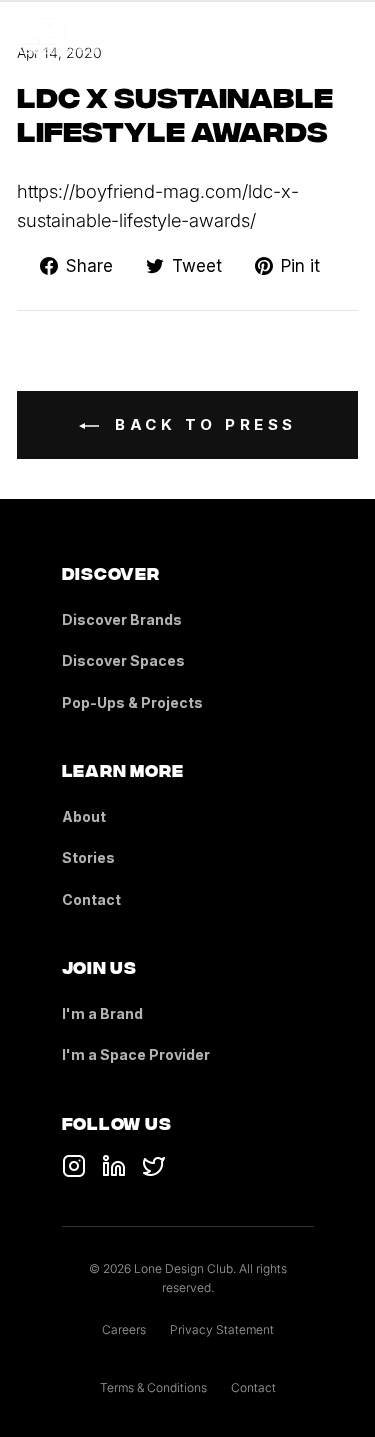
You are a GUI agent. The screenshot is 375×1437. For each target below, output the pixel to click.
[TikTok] (74, 1166)
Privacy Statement (222, 1329)
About (84, 816)
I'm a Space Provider (136, 1054)
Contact (91, 899)
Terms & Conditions (153, 1387)
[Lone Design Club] (60, 36)
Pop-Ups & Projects (132, 702)
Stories (88, 857)
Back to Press (202, 424)
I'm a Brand (102, 1013)
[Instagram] (154, 1166)
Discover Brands (122, 619)
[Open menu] (343, 36)
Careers (124, 1329)
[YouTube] (114, 1166)
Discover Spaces (123, 660)
